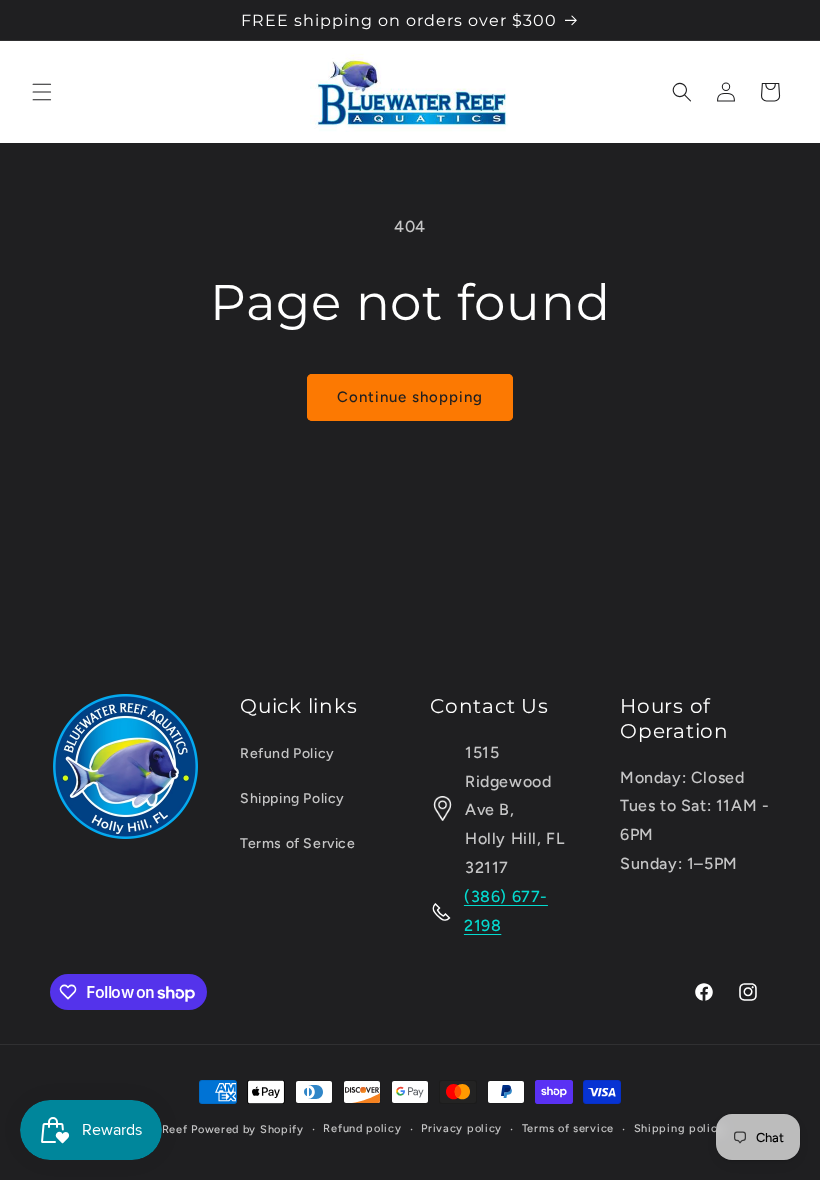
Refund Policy (287, 753)
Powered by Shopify (247, 1129)
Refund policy (362, 1128)
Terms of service (568, 1128)
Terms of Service (298, 843)
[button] (42, 92)
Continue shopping (410, 397)
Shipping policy (679, 1128)
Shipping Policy (292, 798)
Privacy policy (461, 1128)
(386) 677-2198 (506, 911)
